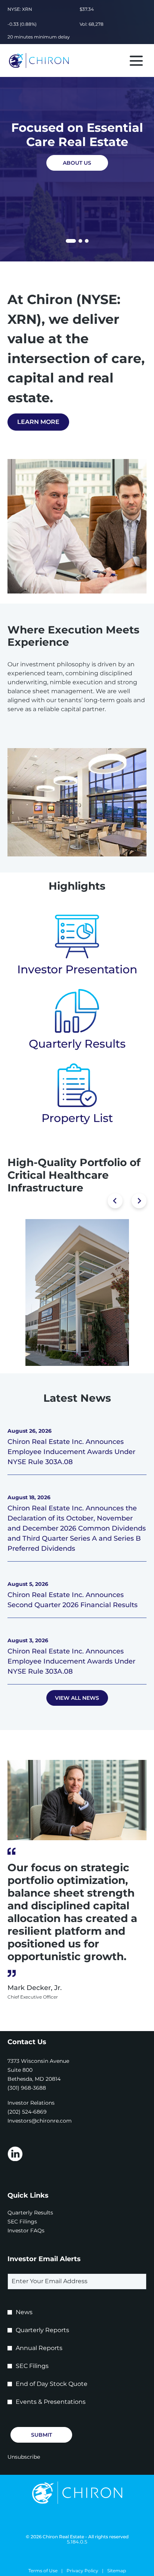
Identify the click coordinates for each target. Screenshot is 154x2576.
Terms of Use (43, 2571)
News (24, 2312)
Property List (77, 1118)
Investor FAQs (36, 2231)
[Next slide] (139, 1201)
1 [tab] (69, 242)
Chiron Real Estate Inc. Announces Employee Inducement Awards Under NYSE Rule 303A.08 (71, 1452)
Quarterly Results (77, 1044)
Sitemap (117, 2571)
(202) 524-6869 (27, 2112)
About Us (77, 163)
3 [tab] (87, 241)
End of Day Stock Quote (52, 2384)
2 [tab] (80, 241)
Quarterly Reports (42, 2330)
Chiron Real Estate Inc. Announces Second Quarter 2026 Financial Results (73, 1600)
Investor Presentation (77, 969)
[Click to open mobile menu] (136, 61)
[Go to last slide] (115, 1201)
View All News (77, 1698)
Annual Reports (39, 2348)
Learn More (38, 422)
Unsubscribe (24, 2457)
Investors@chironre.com (40, 2121)
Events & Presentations (51, 2402)
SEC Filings (32, 2222)
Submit (41, 2435)
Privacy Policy (82, 2571)
